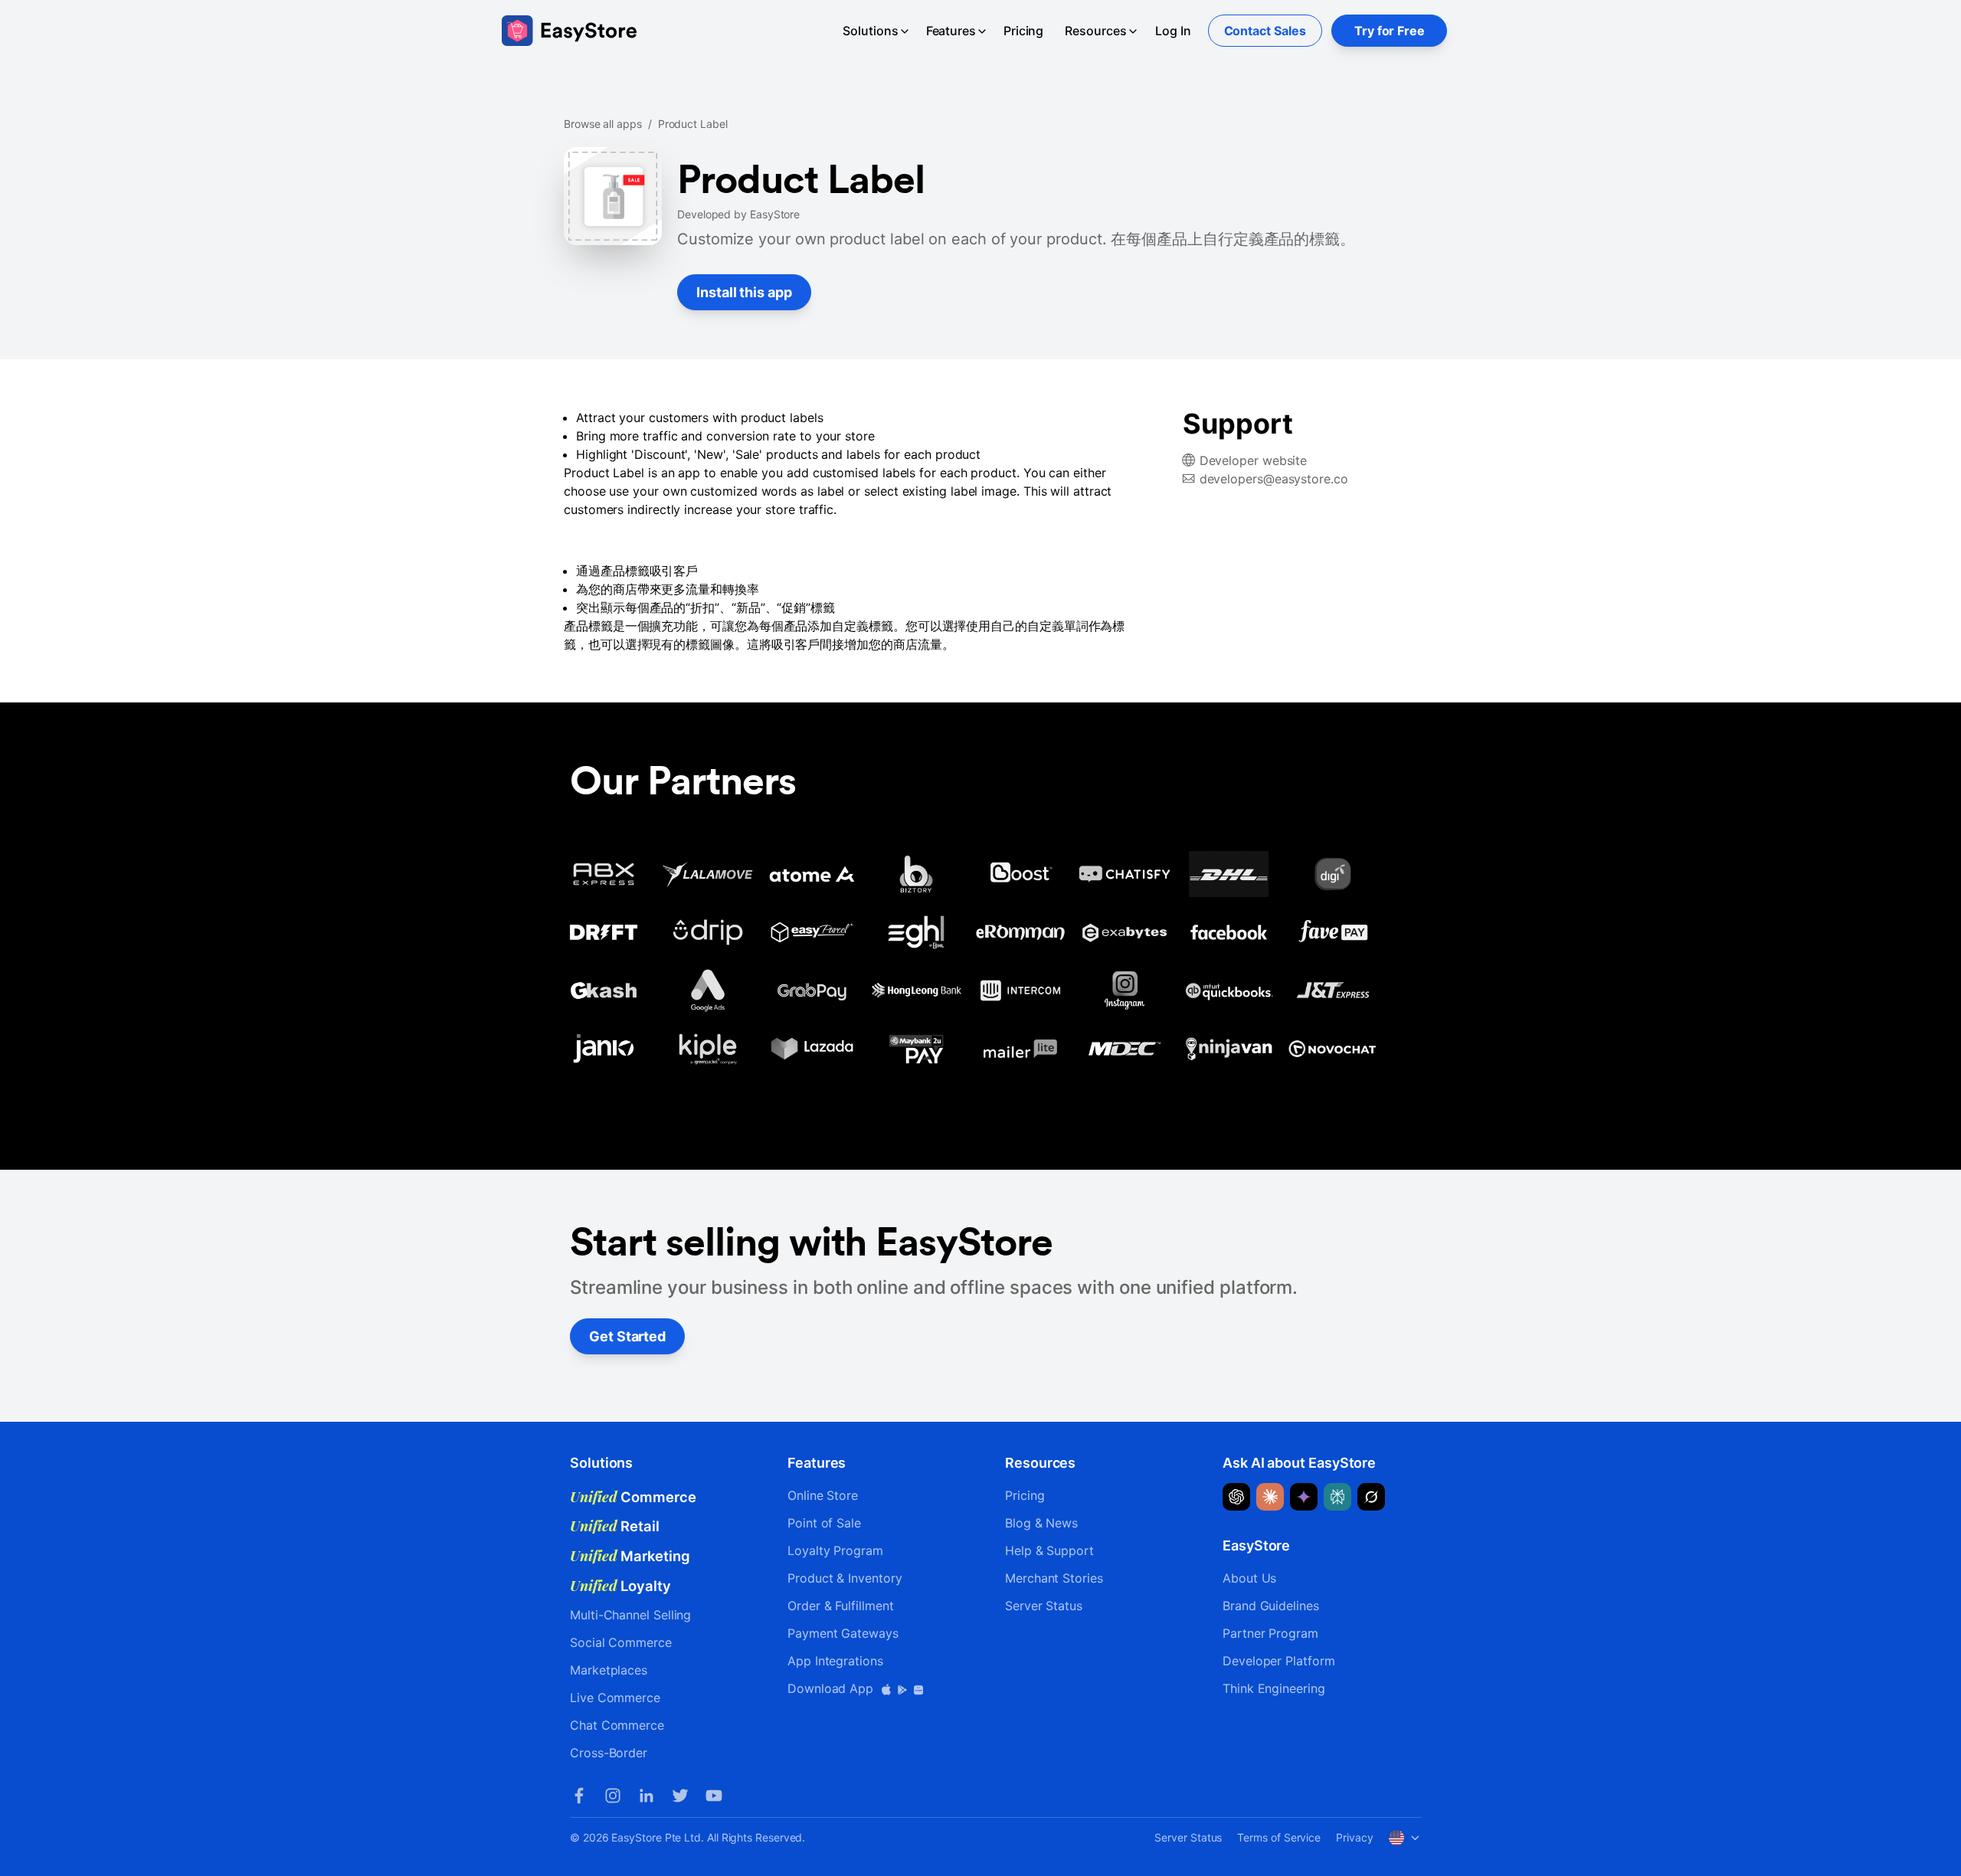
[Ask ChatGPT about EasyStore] (1236, 1497)
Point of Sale (824, 1523)
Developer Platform (1279, 1661)
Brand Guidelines (1271, 1606)
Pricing (1023, 31)
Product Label (693, 124)
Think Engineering (1274, 1688)
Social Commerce (621, 1642)
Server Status (1044, 1606)
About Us (1249, 1578)
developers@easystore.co (1274, 479)
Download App (832, 1688)
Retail (615, 1526)
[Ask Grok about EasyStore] (1371, 1497)
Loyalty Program (835, 1550)
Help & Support (1049, 1550)
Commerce (633, 1497)
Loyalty (620, 1586)
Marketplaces (609, 1670)
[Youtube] (714, 1796)
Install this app (744, 292)
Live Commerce (615, 1698)
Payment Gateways (843, 1633)
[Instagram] (613, 1796)
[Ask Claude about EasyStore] (1270, 1497)
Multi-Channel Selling (630, 1615)
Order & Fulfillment (840, 1606)
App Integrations (835, 1661)
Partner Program (1270, 1633)
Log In (1173, 31)
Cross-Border (609, 1753)
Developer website (1254, 460)
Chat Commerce (617, 1725)
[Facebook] (579, 1796)
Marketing (630, 1556)
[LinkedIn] (647, 1796)
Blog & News (1041, 1523)
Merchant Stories (1054, 1578)
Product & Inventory (845, 1578)
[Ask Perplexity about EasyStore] (1337, 1497)
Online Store (823, 1495)
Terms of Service (1279, 1837)
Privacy (1354, 1837)
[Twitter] (680, 1796)
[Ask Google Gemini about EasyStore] (1304, 1497)
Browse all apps (603, 124)
